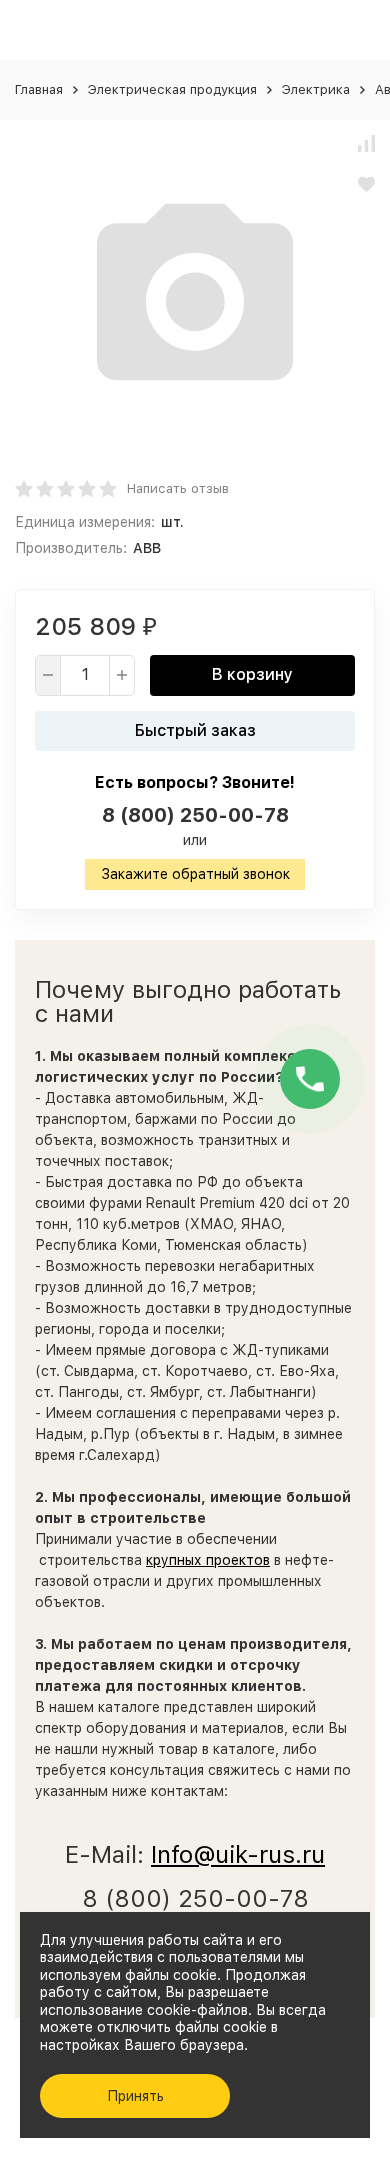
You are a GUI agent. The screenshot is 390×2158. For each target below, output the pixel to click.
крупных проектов (208, 1560)
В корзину (252, 674)
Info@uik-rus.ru (238, 1854)
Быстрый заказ (195, 730)
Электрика (316, 89)
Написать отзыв (178, 488)
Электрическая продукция (172, 89)
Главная (39, 89)
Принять (135, 2096)
